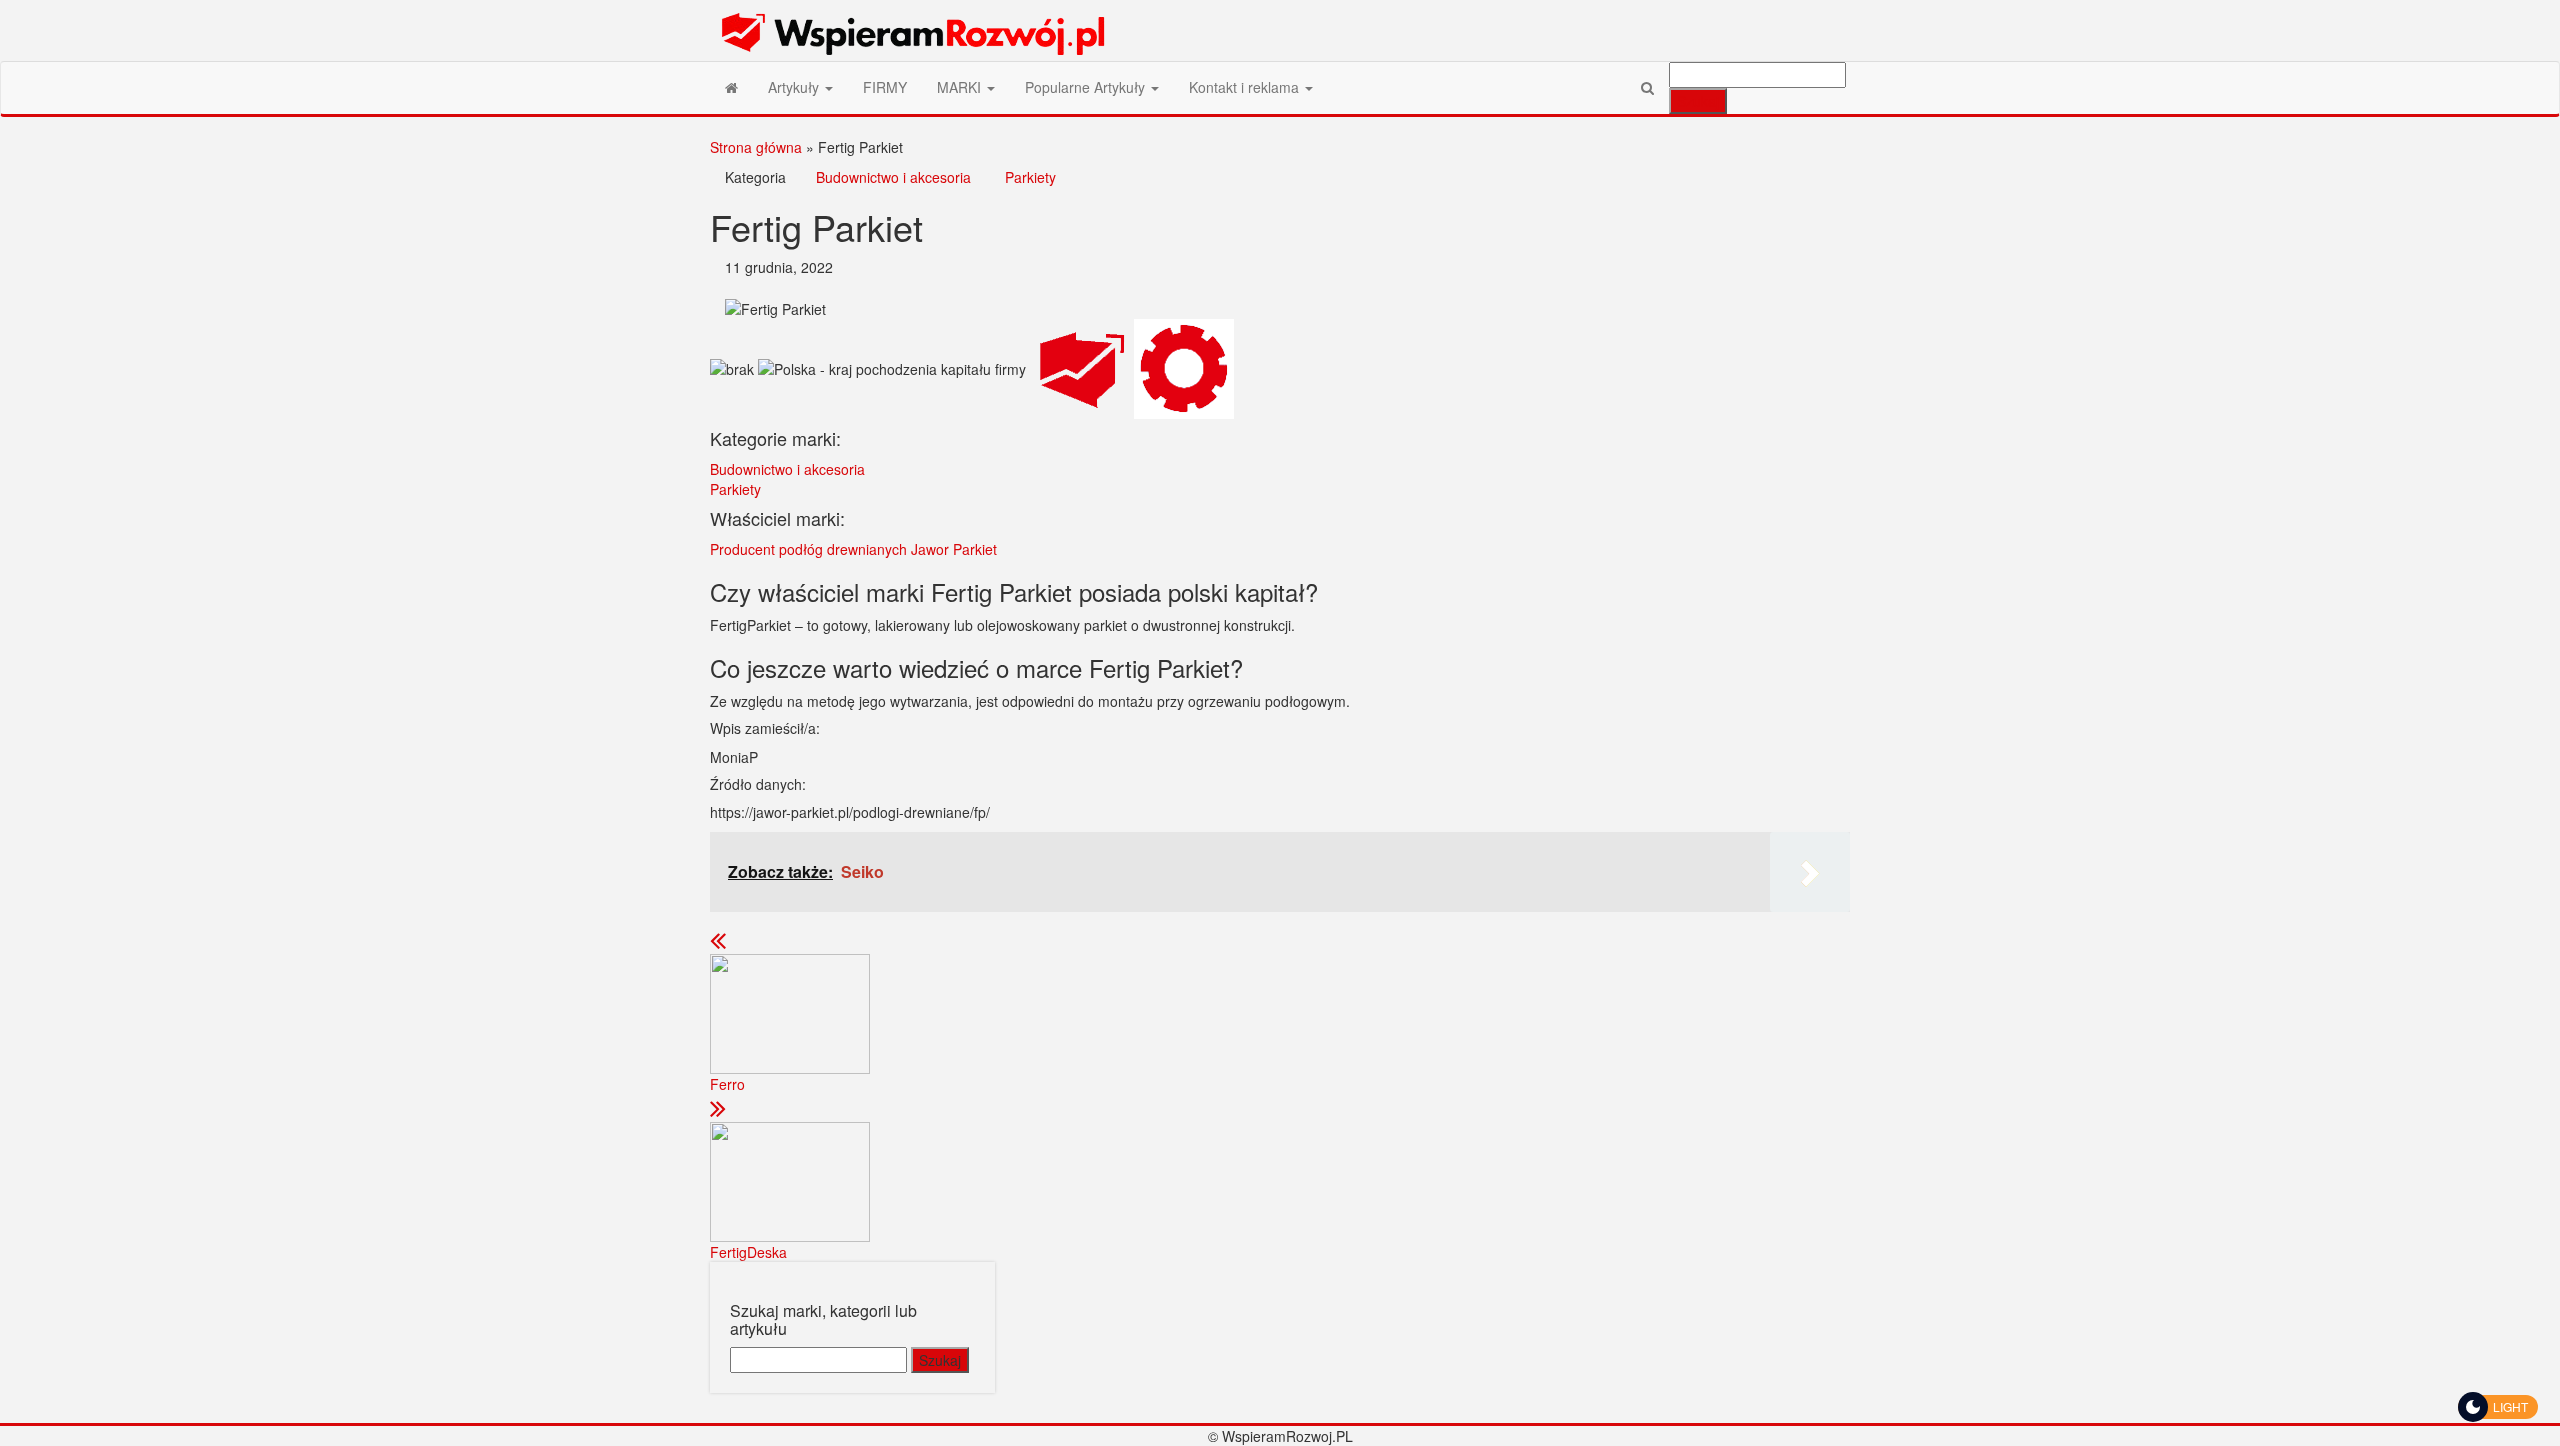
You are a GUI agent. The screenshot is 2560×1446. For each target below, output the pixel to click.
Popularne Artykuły (1087, 87)
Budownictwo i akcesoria (893, 177)
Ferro (727, 1084)
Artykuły (795, 87)
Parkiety (1030, 177)
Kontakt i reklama (1246, 87)
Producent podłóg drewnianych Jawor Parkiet (853, 549)
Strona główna (756, 147)
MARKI (961, 87)
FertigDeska (748, 1252)
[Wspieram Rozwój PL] (731, 87)
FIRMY (885, 87)
